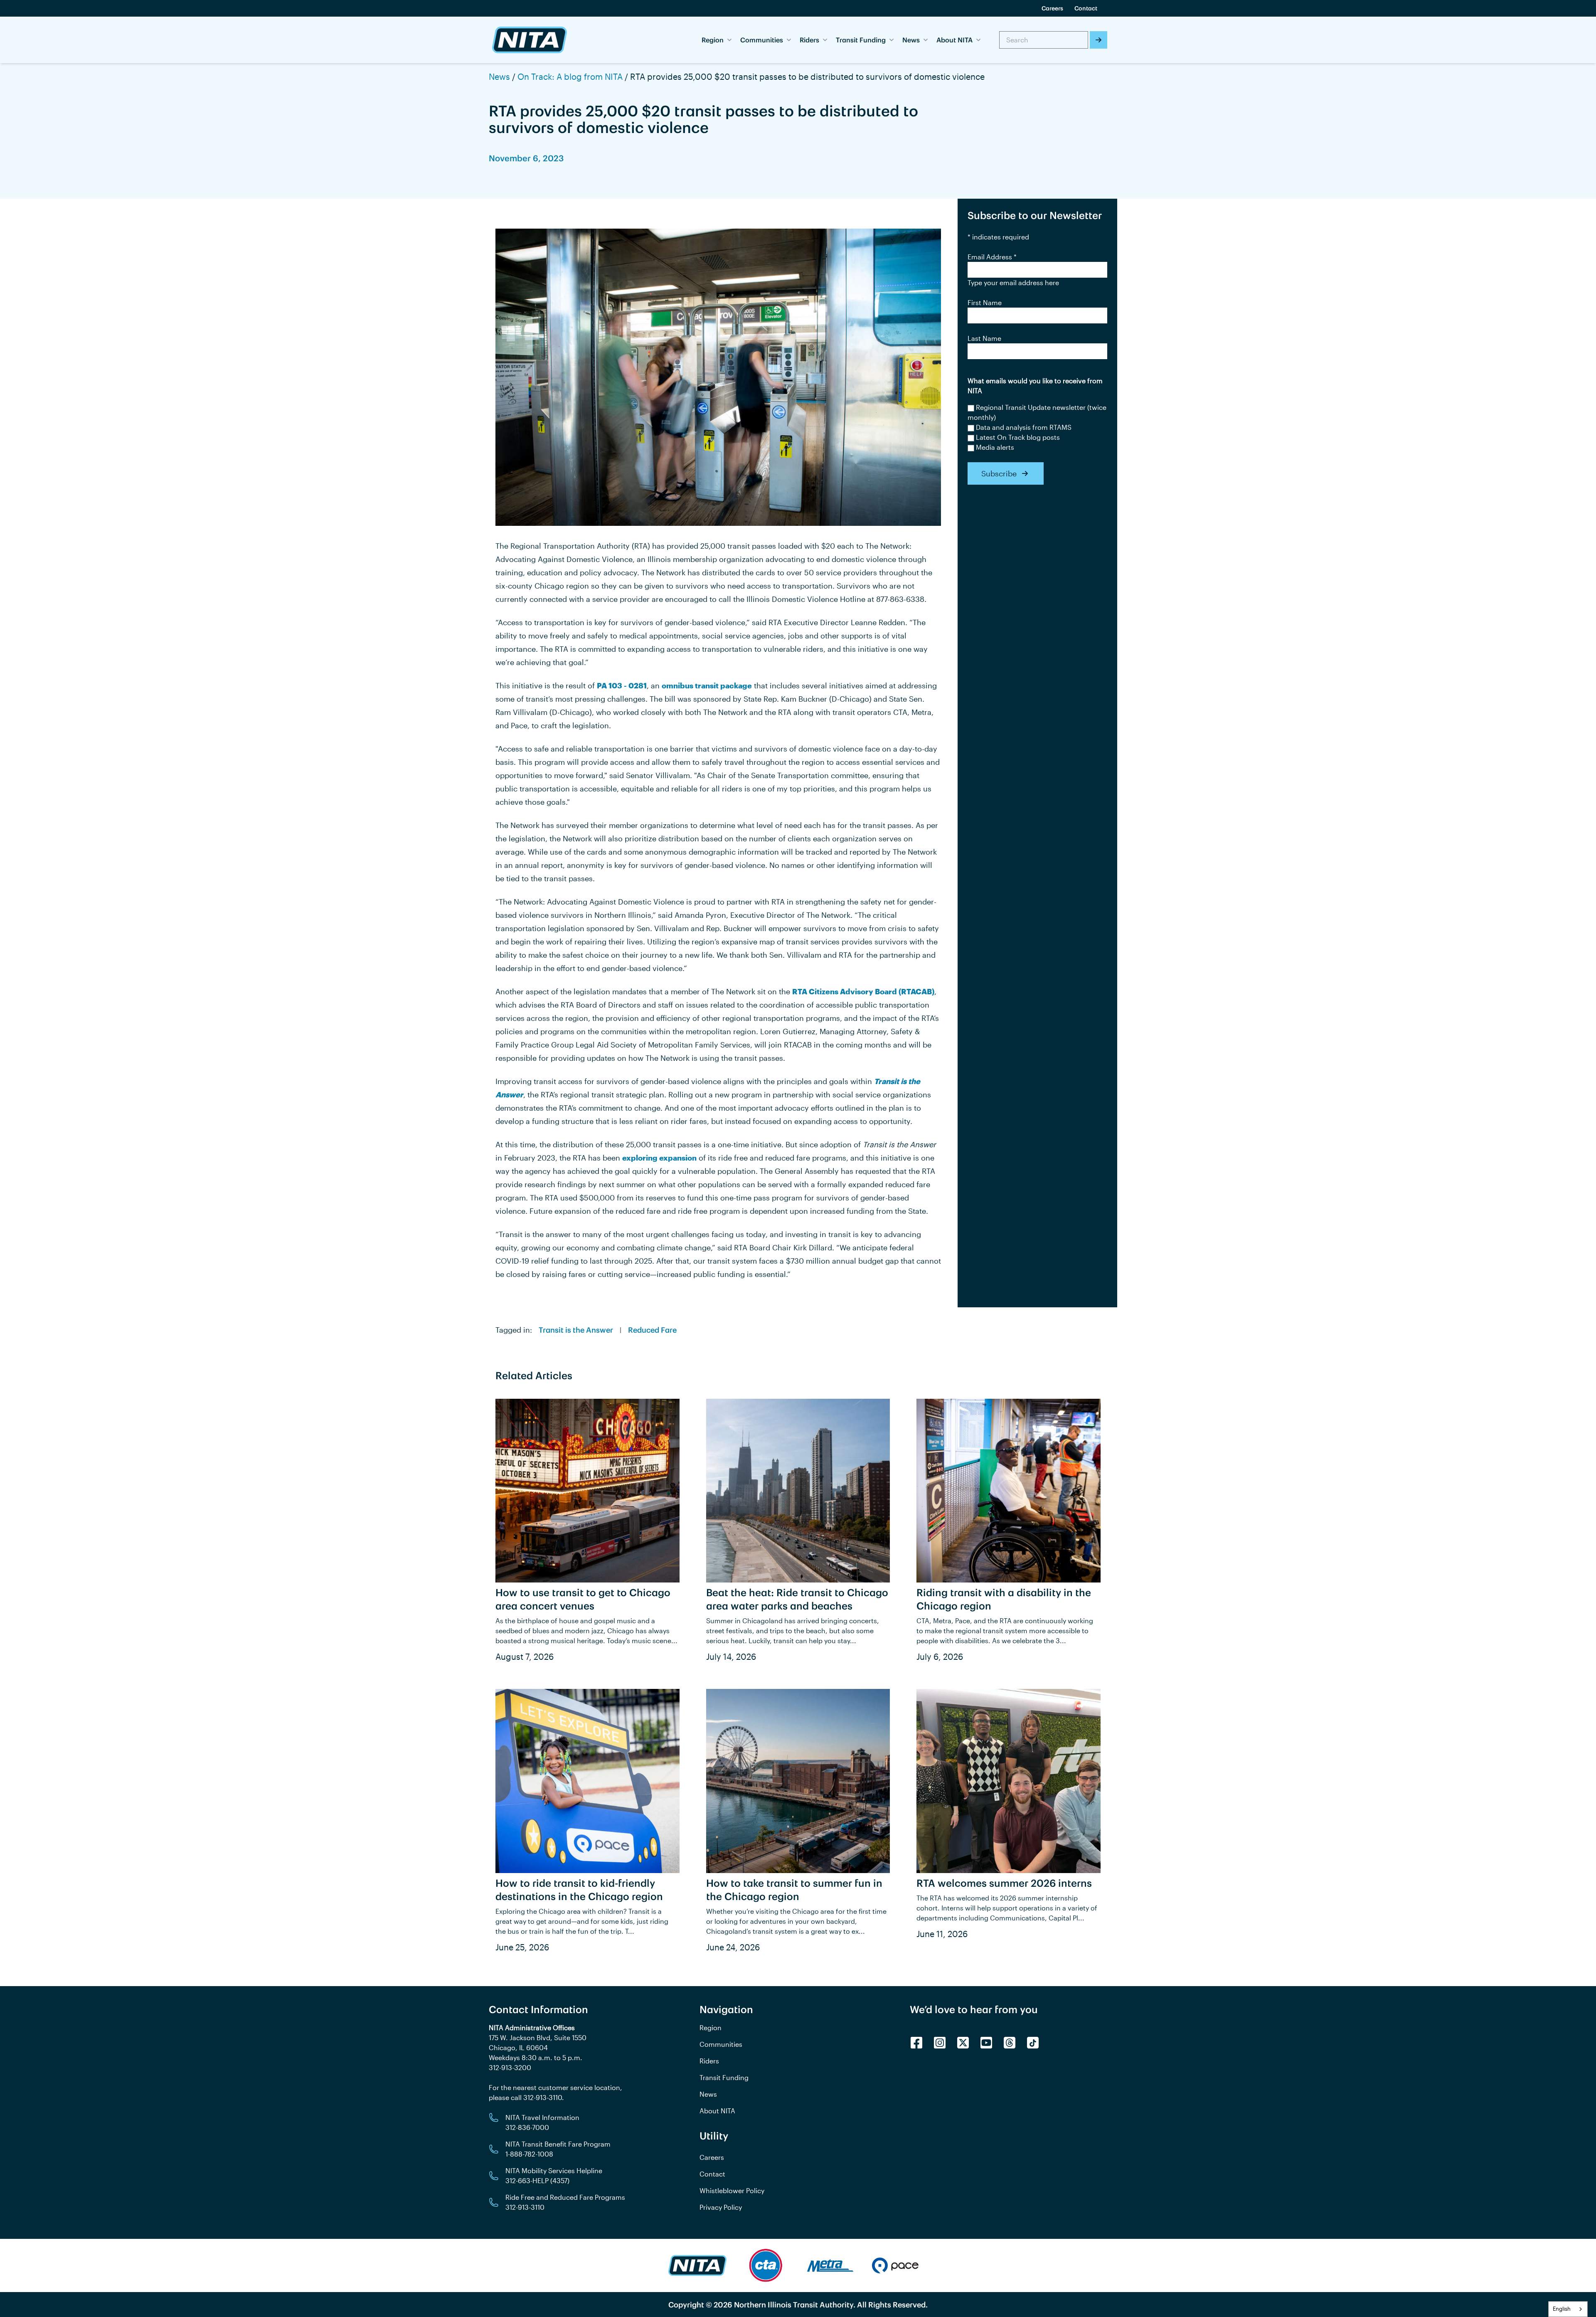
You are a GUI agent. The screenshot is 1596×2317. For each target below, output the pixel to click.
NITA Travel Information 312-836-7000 (542, 2122)
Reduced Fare (652, 1330)
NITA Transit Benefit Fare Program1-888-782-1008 (558, 2149)
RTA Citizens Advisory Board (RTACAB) (863, 991)
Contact (1086, 8)
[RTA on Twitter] (963, 2043)
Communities (721, 2044)
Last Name (984, 338)
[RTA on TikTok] (1033, 2043)
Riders (709, 2061)
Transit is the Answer (576, 1330)
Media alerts (995, 447)
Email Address (992, 257)
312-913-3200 (510, 2067)
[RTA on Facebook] (916, 2043)
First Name (985, 302)
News (499, 76)
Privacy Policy (721, 2207)
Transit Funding (724, 2077)
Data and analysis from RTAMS (1024, 427)
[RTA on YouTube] (986, 2043)
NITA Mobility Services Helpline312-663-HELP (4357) (554, 2175)
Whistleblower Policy (732, 2190)
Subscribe (999, 473)
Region (711, 2027)
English (1562, 2309)
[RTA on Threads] (1010, 2043)
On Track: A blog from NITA (570, 76)
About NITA (717, 2111)
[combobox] (1568, 2309)
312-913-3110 (543, 2097)
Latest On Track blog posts (1018, 437)
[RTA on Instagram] (940, 2043)
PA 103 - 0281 (622, 685)
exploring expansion (659, 1158)
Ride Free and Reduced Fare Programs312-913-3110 (565, 2202)
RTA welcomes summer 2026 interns (1004, 1883)
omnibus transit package (707, 685)
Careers (1052, 8)
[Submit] (1098, 40)
